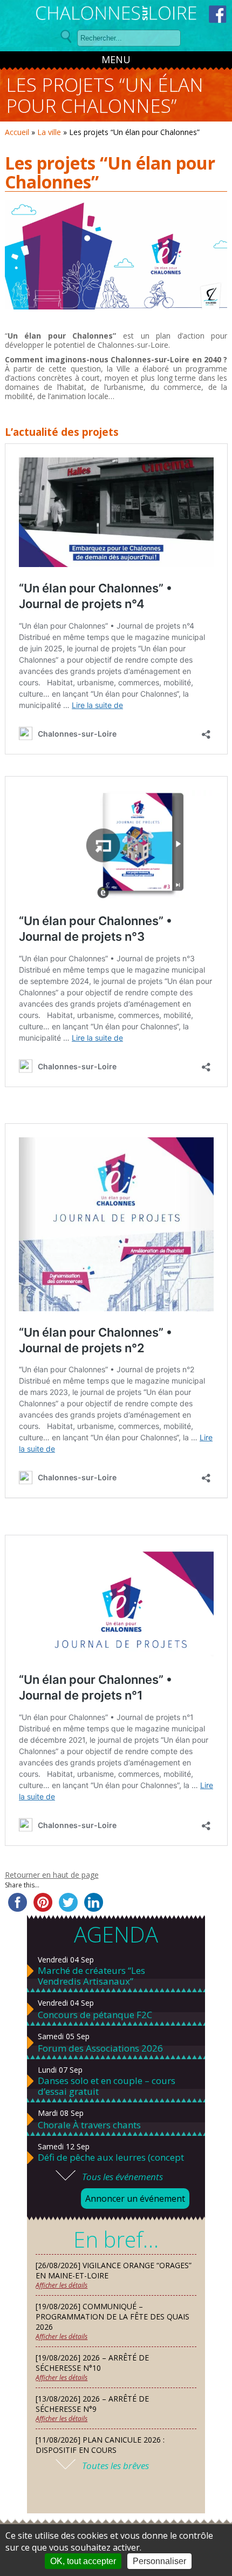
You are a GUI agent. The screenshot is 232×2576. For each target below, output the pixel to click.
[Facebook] (218, 14)
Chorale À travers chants (89, 2125)
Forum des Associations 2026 (100, 2048)
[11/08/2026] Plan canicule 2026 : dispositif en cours (100, 2445)
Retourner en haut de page (52, 1875)
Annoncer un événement (135, 2199)
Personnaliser (159, 2561)
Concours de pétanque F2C (95, 2015)
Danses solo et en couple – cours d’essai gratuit (107, 2086)
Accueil (17, 132)
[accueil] (116, 15)
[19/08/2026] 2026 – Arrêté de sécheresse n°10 (92, 2363)
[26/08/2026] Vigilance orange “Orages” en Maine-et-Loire (114, 2270)
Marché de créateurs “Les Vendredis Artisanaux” (91, 1976)
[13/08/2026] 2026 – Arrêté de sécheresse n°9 (92, 2404)
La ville (49, 132)
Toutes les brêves (115, 2466)
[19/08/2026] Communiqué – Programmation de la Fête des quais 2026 (112, 2317)
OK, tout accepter (83, 2561)
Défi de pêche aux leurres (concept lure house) (111, 2163)
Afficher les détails (62, 2285)
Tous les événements (122, 2177)
